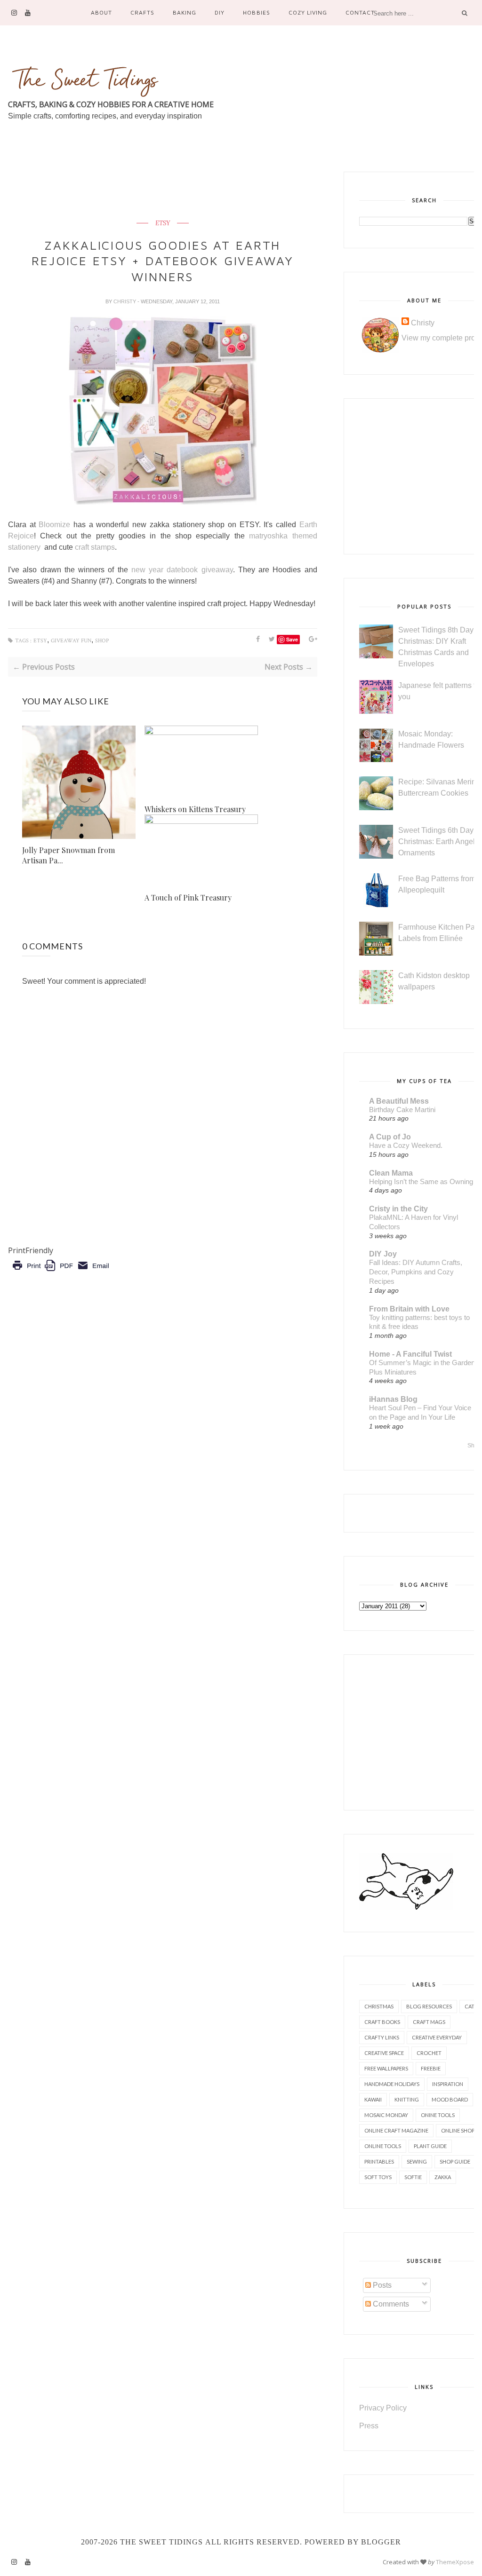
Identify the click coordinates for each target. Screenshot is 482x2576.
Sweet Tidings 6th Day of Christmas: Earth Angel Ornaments (440, 842)
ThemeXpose (455, 2562)
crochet (429, 2053)
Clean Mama (391, 1173)
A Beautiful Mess (399, 1101)
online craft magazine (396, 2130)
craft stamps (95, 547)
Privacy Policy (383, 2408)
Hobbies (256, 12)
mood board (450, 2099)
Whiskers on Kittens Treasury (195, 809)
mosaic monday (386, 2115)
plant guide (430, 2146)
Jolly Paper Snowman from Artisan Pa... (68, 855)
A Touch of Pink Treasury (188, 897)
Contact (360, 12)
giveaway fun (71, 641)
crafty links (382, 2037)
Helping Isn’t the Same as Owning (421, 1181)
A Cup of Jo (390, 1137)
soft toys (378, 2177)
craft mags (429, 2022)
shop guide (455, 2161)
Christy (125, 301)
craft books (382, 2022)
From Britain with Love (409, 1309)
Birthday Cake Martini (402, 1110)
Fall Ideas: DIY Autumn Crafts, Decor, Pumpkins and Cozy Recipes (416, 1272)
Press (369, 2426)
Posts (381, 2285)
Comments (390, 2304)
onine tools (438, 2115)
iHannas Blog (393, 1399)
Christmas (379, 2006)
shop (102, 641)
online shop (458, 2130)
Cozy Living (308, 12)
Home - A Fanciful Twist (410, 1354)
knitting (407, 2099)
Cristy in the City (398, 1209)
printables (379, 2161)
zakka (443, 2177)
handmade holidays (392, 2084)
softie (413, 2177)
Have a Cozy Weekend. (406, 1145)
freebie (431, 2068)
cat (470, 2006)
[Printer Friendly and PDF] (60, 1272)
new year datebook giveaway (182, 570)
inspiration (448, 2084)
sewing (417, 2161)
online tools (383, 2146)
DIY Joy (383, 1254)
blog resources (429, 2006)
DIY (220, 12)
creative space (384, 2053)
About (101, 12)
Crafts (142, 12)
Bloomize (54, 525)
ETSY (163, 223)
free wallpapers (386, 2068)
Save (292, 639)
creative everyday (437, 2037)
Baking (185, 12)
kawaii (373, 2099)
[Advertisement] (179, 193)
